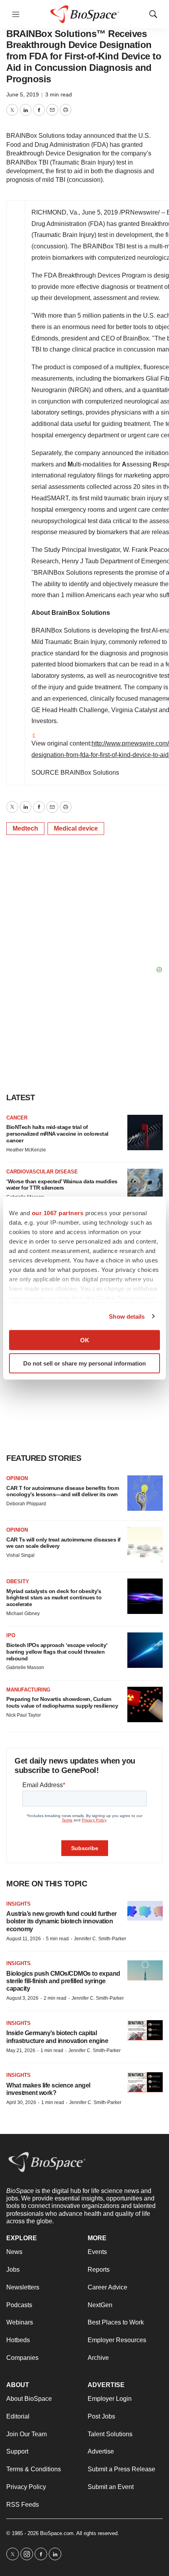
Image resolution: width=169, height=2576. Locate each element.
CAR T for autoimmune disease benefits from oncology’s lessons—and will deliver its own (62, 1491)
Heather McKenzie (26, 1150)
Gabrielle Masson (25, 1667)
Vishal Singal (20, 1555)
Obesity (18, 1581)
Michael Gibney (23, 1614)
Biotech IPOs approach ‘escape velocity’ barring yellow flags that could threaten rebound (57, 1652)
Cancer (17, 1118)
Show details (127, 1316)
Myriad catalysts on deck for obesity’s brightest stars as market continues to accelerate (54, 1598)
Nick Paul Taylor (24, 1715)
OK (85, 1340)
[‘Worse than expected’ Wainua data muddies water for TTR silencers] (145, 1186)
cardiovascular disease (42, 1172)
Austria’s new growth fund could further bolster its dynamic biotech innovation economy (62, 1921)
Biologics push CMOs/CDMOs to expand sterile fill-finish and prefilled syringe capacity (63, 1981)
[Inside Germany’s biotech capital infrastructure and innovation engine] (145, 2030)
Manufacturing (28, 1690)
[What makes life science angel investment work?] (145, 2082)
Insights (18, 1904)
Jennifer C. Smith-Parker (100, 1939)
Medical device (76, 828)
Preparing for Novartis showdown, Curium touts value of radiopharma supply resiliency (62, 1702)
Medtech (25, 828)
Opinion (17, 1478)
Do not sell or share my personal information (84, 1363)
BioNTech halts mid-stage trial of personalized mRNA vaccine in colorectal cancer (57, 1134)
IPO (11, 1635)
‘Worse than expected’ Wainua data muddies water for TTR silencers (62, 1185)
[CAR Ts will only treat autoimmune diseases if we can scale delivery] (145, 1545)
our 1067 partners (58, 1213)
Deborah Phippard (26, 1504)
